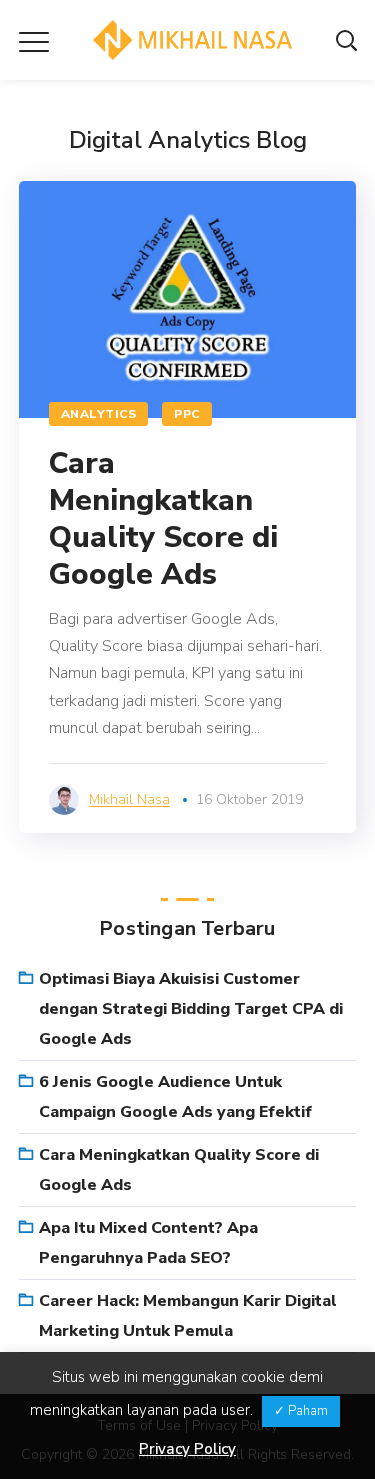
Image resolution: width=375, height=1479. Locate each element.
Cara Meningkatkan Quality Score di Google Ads (163, 519)
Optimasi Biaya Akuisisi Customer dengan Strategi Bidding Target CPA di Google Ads (191, 1009)
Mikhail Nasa (129, 799)
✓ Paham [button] (301, 1411)
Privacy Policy (187, 1449)
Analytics (99, 414)
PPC (187, 414)
